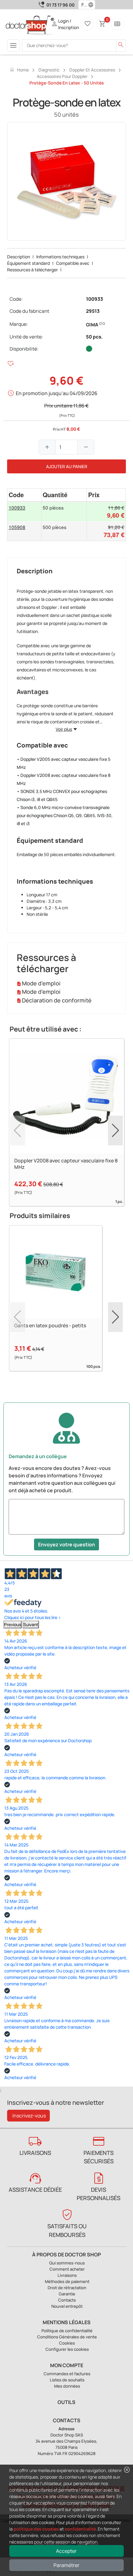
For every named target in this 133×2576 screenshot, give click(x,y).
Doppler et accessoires (92, 70)
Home (19, 70)
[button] (92, 5)
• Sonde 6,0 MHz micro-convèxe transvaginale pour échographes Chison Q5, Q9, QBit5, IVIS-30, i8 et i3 (65, 815)
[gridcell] (24, 512)
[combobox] (83, 5)
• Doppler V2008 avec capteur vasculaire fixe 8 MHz (64, 779)
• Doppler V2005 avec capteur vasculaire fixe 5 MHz (64, 763)
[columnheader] (24, 495)
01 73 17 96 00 (60, 5)
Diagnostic (49, 70)
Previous (13, 1624)
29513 (93, 311)
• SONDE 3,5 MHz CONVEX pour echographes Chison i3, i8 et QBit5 (62, 795)
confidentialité (80, 2529)
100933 (94, 299)
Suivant (31, 1624)
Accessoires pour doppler (62, 76)
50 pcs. (94, 337)
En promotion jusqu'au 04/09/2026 (57, 393)
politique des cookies (36, 2529)
